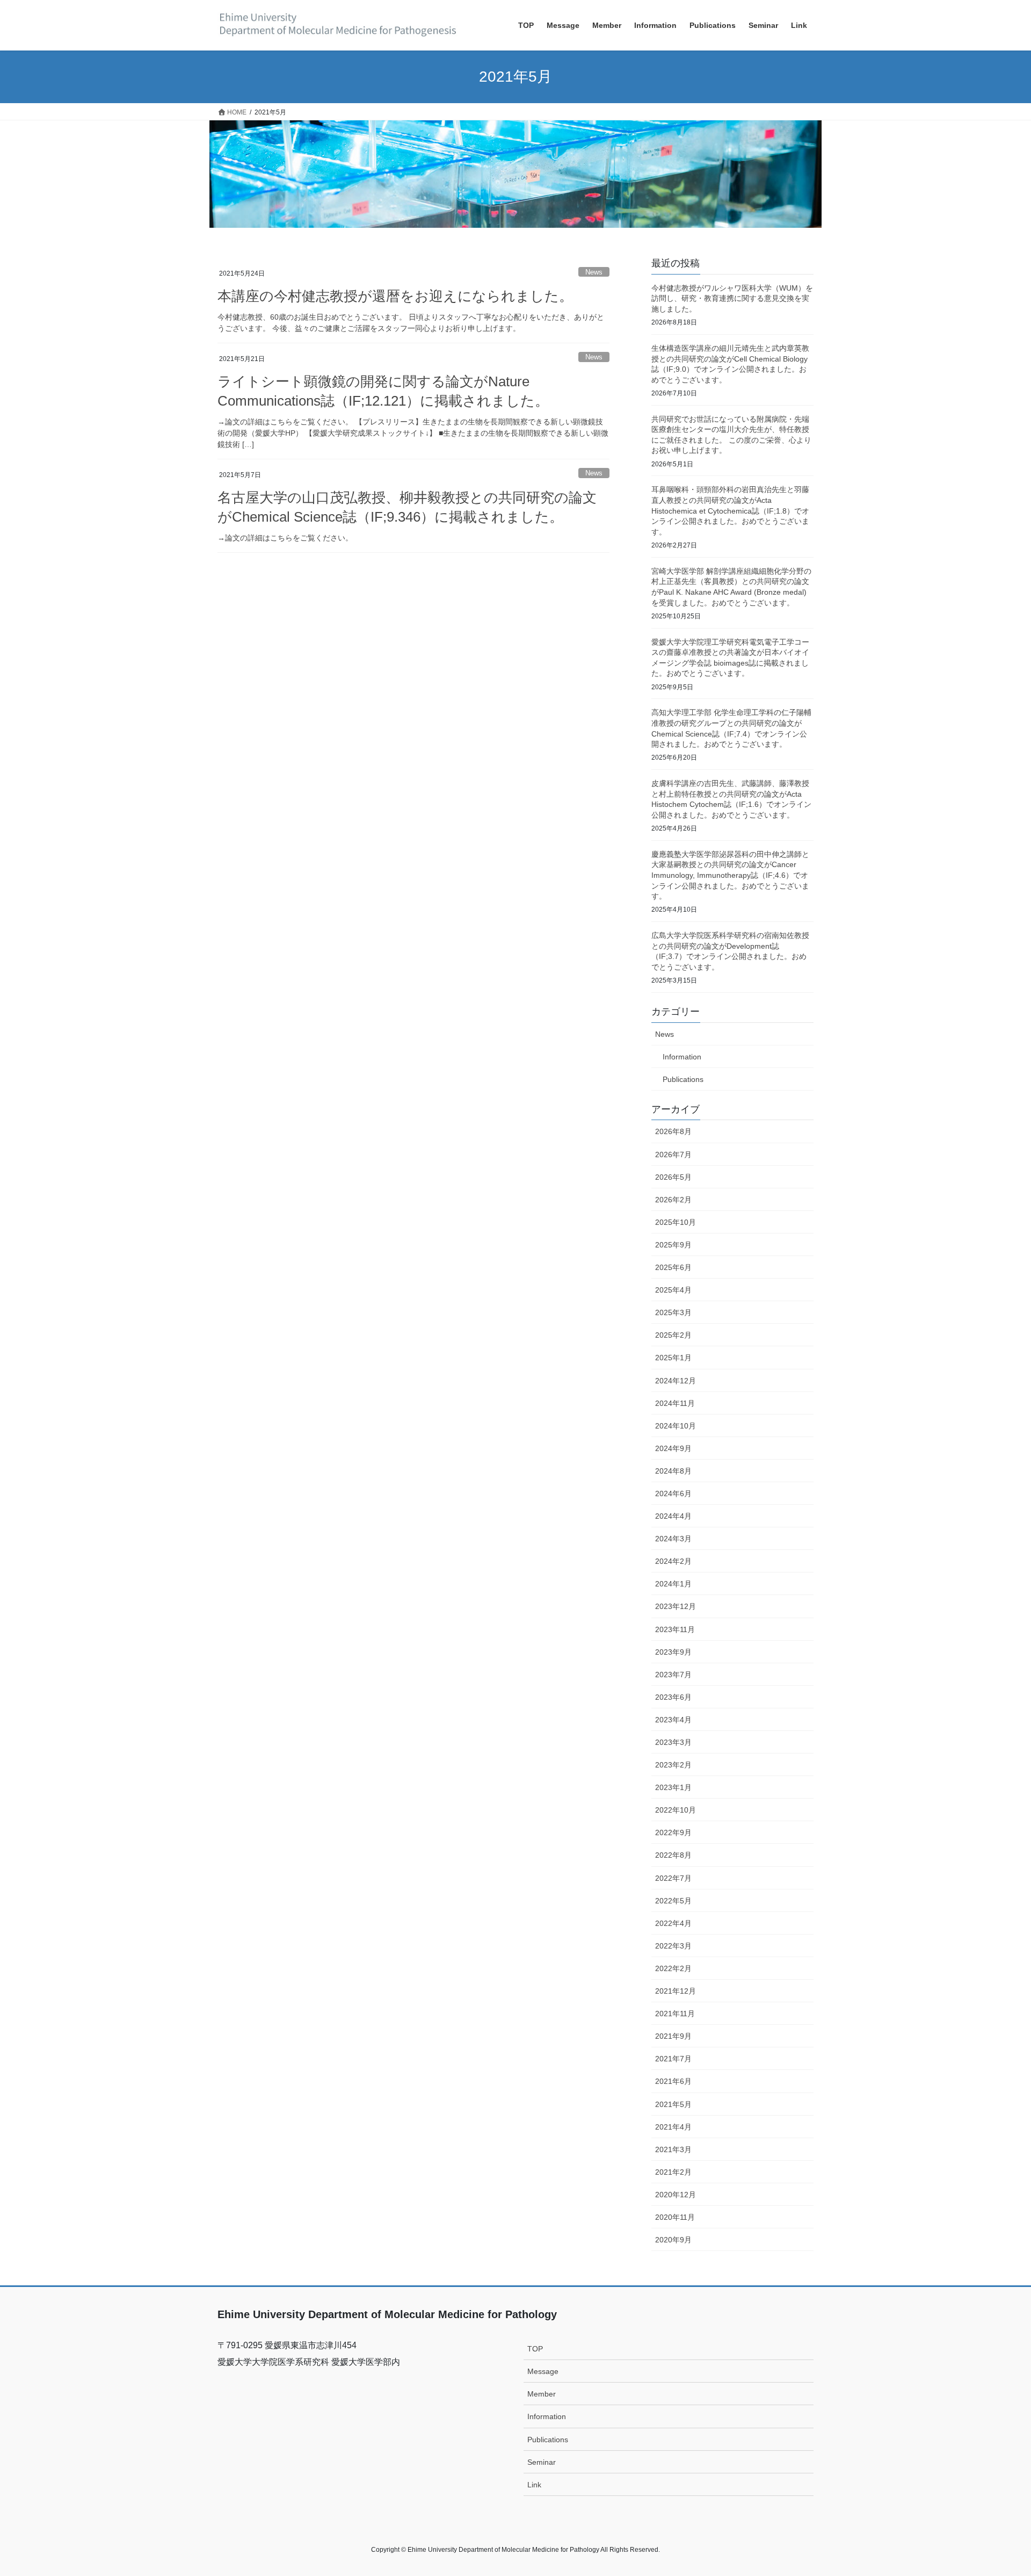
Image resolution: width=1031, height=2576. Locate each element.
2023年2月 (673, 1765)
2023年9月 (673, 1652)
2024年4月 (673, 1516)
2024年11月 (675, 1403)
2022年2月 (673, 1968)
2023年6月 (673, 1697)
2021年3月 (673, 2149)
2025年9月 (673, 1245)
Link (534, 2485)
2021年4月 (673, 2127)
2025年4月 (673, 1290)
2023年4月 (673, 1720)
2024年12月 (676, 1381)
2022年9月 (673, 1832)
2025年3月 (673, 1312)
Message (543, 2371)
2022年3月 (673, 1946)
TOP (535, 2349)
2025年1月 (673, 1358)
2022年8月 (673, 1855)
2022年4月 (673, 1923)
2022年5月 (673, 1901)
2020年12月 (676, 2195)
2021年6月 (673, 2081)
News (594, 272)
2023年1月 (673, 1787)
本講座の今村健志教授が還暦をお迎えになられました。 (395, 296)
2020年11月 (675, 2217)
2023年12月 (676, 1606)
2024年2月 (673, 1561)
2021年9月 (673, 2036)
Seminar (542, 2462)
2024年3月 (673, 1539)
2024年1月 (673, 1584)
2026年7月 (673, 1154)
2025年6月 (673, 1267)
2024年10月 (676, 1426)
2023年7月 (673, 1675)
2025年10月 (676, 1222)
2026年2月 (673, 1200)
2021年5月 (673, 2104)
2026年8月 (673, 1131)
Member (542, 2394)
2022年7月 (673, 1878)
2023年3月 (673, 1742)
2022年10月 (676, 1810)
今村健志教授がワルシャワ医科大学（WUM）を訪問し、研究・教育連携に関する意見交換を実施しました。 (732, 298)
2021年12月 (676, 1991)
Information (682, 1057)
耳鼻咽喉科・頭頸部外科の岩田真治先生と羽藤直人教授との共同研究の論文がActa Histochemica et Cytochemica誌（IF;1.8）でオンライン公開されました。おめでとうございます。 (730, 510)
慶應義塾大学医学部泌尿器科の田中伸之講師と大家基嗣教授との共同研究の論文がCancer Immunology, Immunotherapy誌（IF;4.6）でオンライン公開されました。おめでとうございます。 (730, 875)
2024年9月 (673, 1448)
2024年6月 (673, 1493)
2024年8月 (673, 1471)
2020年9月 (673, 2240)
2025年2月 (673, 1335)
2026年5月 (673, 1177)
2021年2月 (673, 2172)
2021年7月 (673, 2059)
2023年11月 (675, 1629)
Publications (683, 1079)
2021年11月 (675, 2014)
